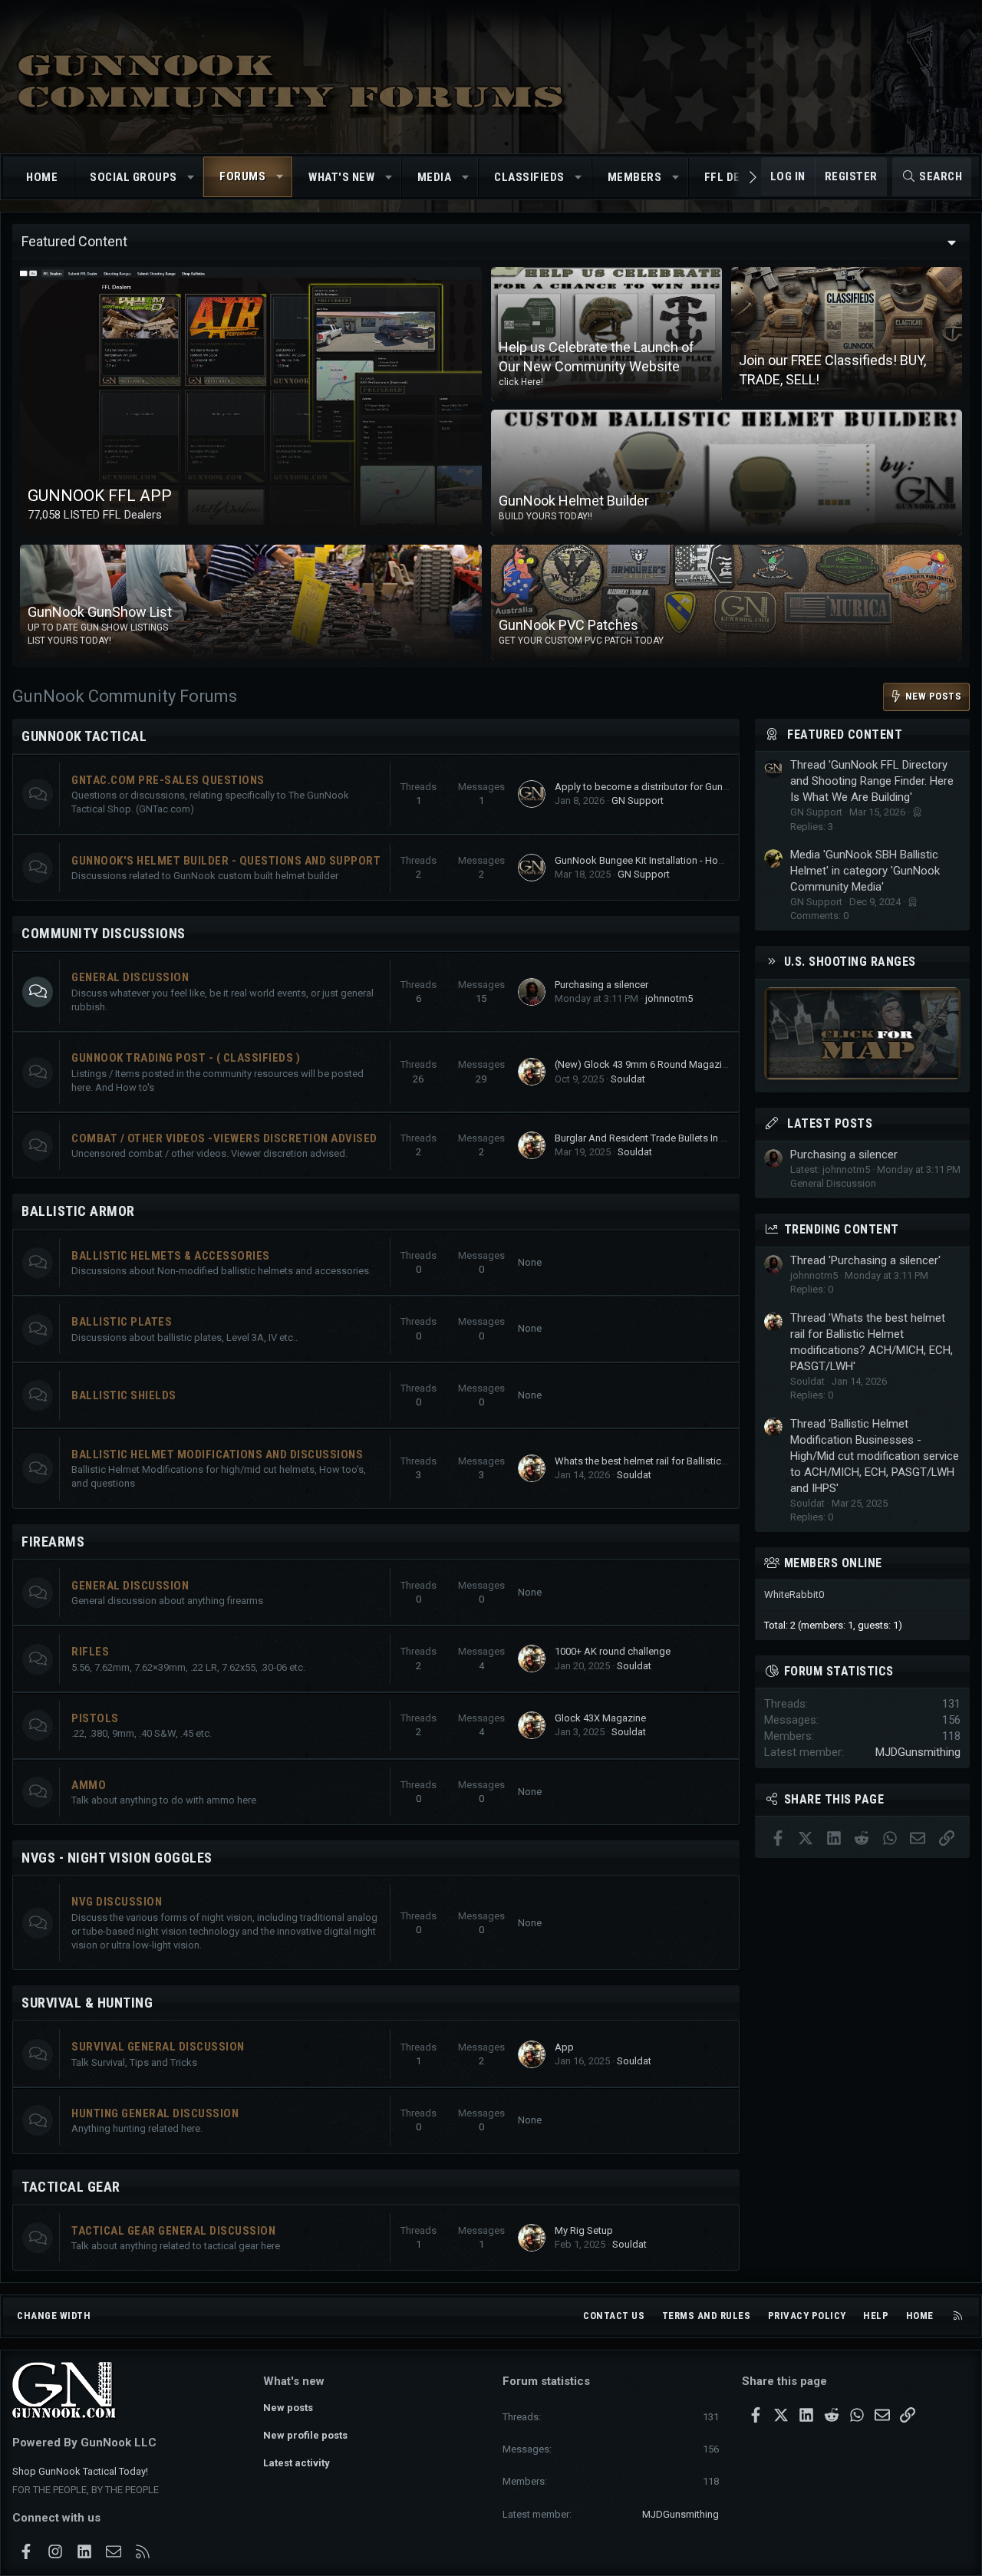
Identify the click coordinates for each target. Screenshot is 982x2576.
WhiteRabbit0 (794, 1594)
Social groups (133, 177)
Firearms (53, 1542)
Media (435, 177)
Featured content (845, 735)
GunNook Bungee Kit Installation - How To (647, 860)
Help (876, 2316)
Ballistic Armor (78, 1211)
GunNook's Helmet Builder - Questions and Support (226, 861)
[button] (191, 178)
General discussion (130, 1586)
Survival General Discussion (158, 2047)
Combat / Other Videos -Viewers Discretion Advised (224, 1138)
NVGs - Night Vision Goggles (117, 1858)
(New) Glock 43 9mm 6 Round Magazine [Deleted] (664, 1064)
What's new (341, 177)
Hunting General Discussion (155, 2113)
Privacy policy (807, 2316)
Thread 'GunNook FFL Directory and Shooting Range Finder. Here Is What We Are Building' (872, 781)
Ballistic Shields (124, 1395)
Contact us (614, 2316)
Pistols (95, 1718)
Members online (833, 1563)
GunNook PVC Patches (568, 625)
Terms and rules (707, 2316)
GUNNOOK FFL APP (100, 496)
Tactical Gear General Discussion (173, 2231)
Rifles (90, 1652)
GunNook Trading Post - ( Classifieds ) (186, 1058)
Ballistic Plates (122, 1322)
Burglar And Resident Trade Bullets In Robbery (656, 1138)
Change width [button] (54, 2316)
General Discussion (130, 977)
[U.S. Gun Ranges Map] (862, 1076)
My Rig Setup (584, 2230)
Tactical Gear (71, 2187)
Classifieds (529, 177)
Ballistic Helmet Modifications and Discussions (217, 1454)
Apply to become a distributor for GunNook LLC (661, 787)
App (564, 2047)
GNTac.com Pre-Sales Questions (168, 780)
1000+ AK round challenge (613, 1651)
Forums (242, 176)
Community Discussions (104, 933)
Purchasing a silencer (601, 985)
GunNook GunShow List (100, 613)
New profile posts (305, 2435)
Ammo (89, 1785)
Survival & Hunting (87, 2003)
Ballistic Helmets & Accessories (171, 1256)
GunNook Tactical (84, 736)
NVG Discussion (117, 1902)
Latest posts (830, 1123)
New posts (288, 2408)
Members (635, 177)
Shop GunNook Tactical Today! (80, 2471)
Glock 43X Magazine (600, 1718)
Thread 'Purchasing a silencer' (865, 1260)
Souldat (628, 1079)
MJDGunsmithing (918, 1752)
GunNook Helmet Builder (574, 501)
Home (42, 177)
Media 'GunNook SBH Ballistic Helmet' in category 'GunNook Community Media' (865, 871)
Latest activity (297, 2463)
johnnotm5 (669, 998)
